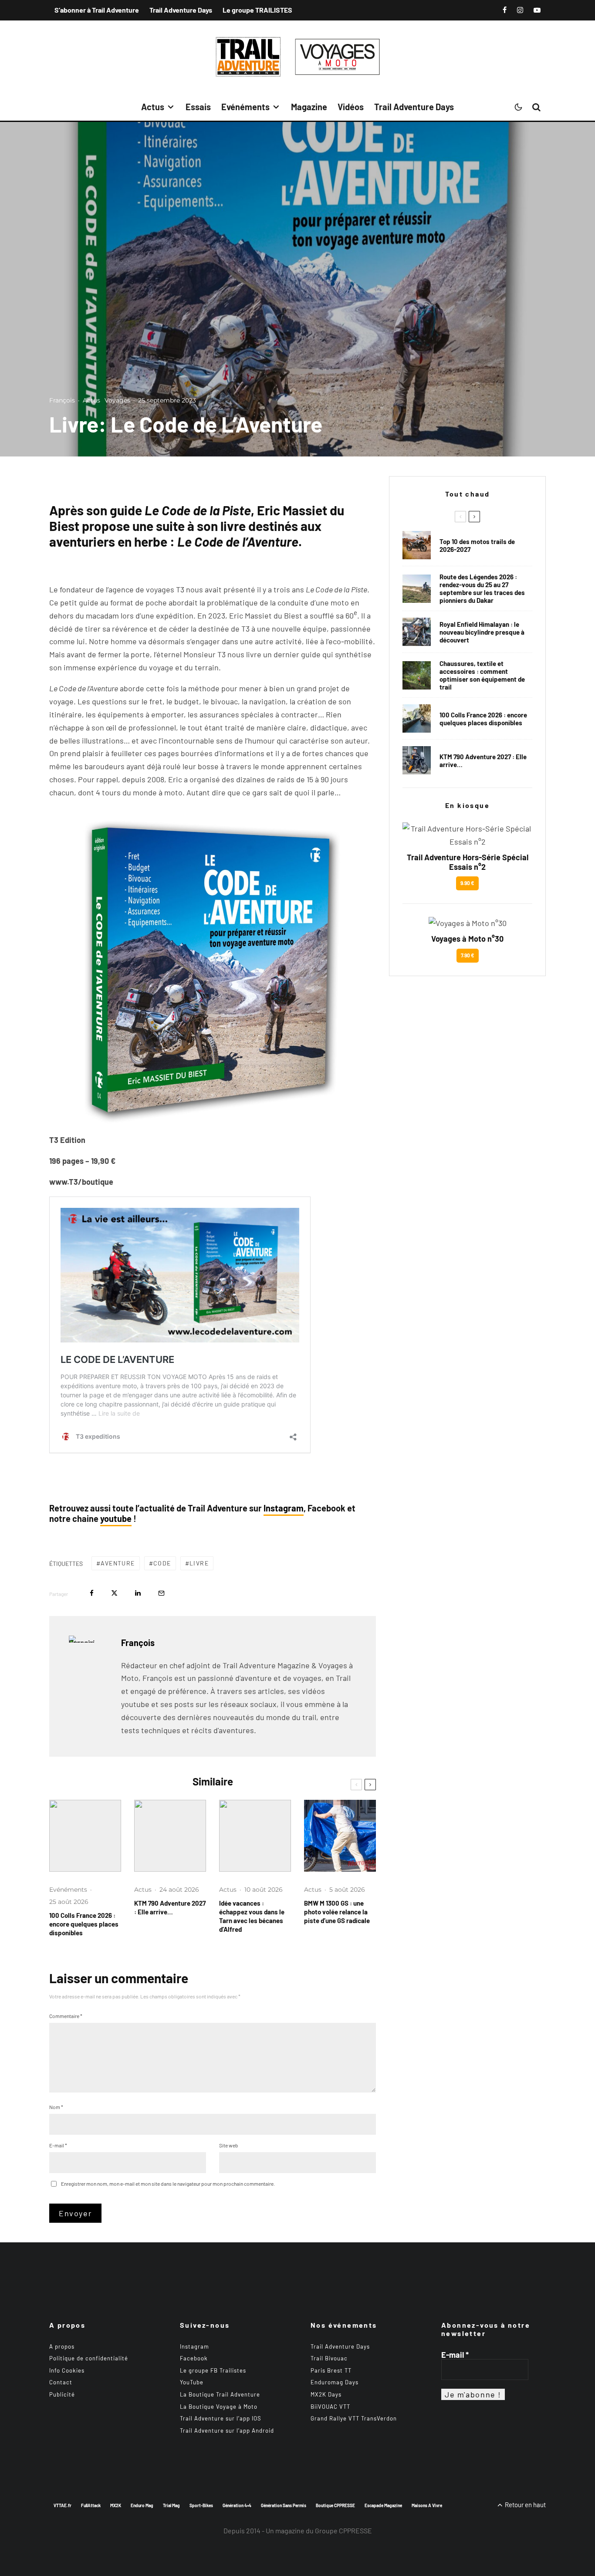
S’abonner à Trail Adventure (97, 10)
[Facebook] (505, 10)
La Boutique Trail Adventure (220, 2394)
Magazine (309, 107)
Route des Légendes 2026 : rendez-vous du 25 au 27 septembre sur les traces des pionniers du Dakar (482, 588)
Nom (56, 2107)
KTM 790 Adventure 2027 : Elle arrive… (170, 1907)
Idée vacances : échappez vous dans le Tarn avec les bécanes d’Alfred (252, 1916)
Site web (229, 2145)
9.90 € (467, 883)
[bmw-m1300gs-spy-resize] (340, 1836)
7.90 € (468, 955)
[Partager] (92, 1593)
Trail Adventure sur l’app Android (227, 2431)
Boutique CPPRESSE (335, 2505)
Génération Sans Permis (284, 2505)
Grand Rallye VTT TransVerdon (354, 2418)
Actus (153, 107)
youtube (116, 1518)
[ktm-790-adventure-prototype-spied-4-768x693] (170, 1836)
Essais (198, 107)
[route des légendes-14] (417, 589)
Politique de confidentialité (89, 2358)
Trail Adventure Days (181, 10)
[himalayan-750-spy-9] (417, 632)
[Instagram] (520, 10)
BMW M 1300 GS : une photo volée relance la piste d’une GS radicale (337, 1912)
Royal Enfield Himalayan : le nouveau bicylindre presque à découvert (482, 632)
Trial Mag (171, 2505)
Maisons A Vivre (427, 2505)
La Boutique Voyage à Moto (219, 2407)
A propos (62, 2346)
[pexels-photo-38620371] (417, 675)
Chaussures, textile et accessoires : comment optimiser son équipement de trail (482, 675)
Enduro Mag (142, 2505)
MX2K (116, 2505)
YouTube (192, 2382)
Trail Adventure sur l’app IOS (221, 2418)
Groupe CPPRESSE (343, 2530)
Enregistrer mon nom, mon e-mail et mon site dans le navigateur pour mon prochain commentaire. (168, 2184)
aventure (118, 1563)
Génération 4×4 (237, 2505)
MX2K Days (326, 2394)
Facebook (194, 2358)
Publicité (62, 2394)
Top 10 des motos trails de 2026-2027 (477, 545)
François (62, 400)
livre (199, 1563)
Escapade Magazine (383, 2505)
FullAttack (91, 2505)
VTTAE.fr (63, 2505)
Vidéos (351, 107)
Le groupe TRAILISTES (257, 10)
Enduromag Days (335, 2382)
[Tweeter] (114, 1593)
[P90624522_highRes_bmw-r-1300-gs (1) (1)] (417, 545)
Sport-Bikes (201, 2505)
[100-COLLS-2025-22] (85, 1836)
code (162, 1563)
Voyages (117, 400)
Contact (61, 2382)
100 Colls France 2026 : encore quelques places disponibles (84, 1924)
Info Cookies (67, 2370)
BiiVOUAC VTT (330, 2407)
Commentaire (66, 2016)
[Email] (161, 1593)
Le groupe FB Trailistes (213, 2370)
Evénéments (245, 107)
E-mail (58, 2145)
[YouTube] (537, 10)
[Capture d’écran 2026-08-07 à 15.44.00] (255, 1836)
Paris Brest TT (331, 2370)
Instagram (284, 1508)
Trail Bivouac (329, 2358)
